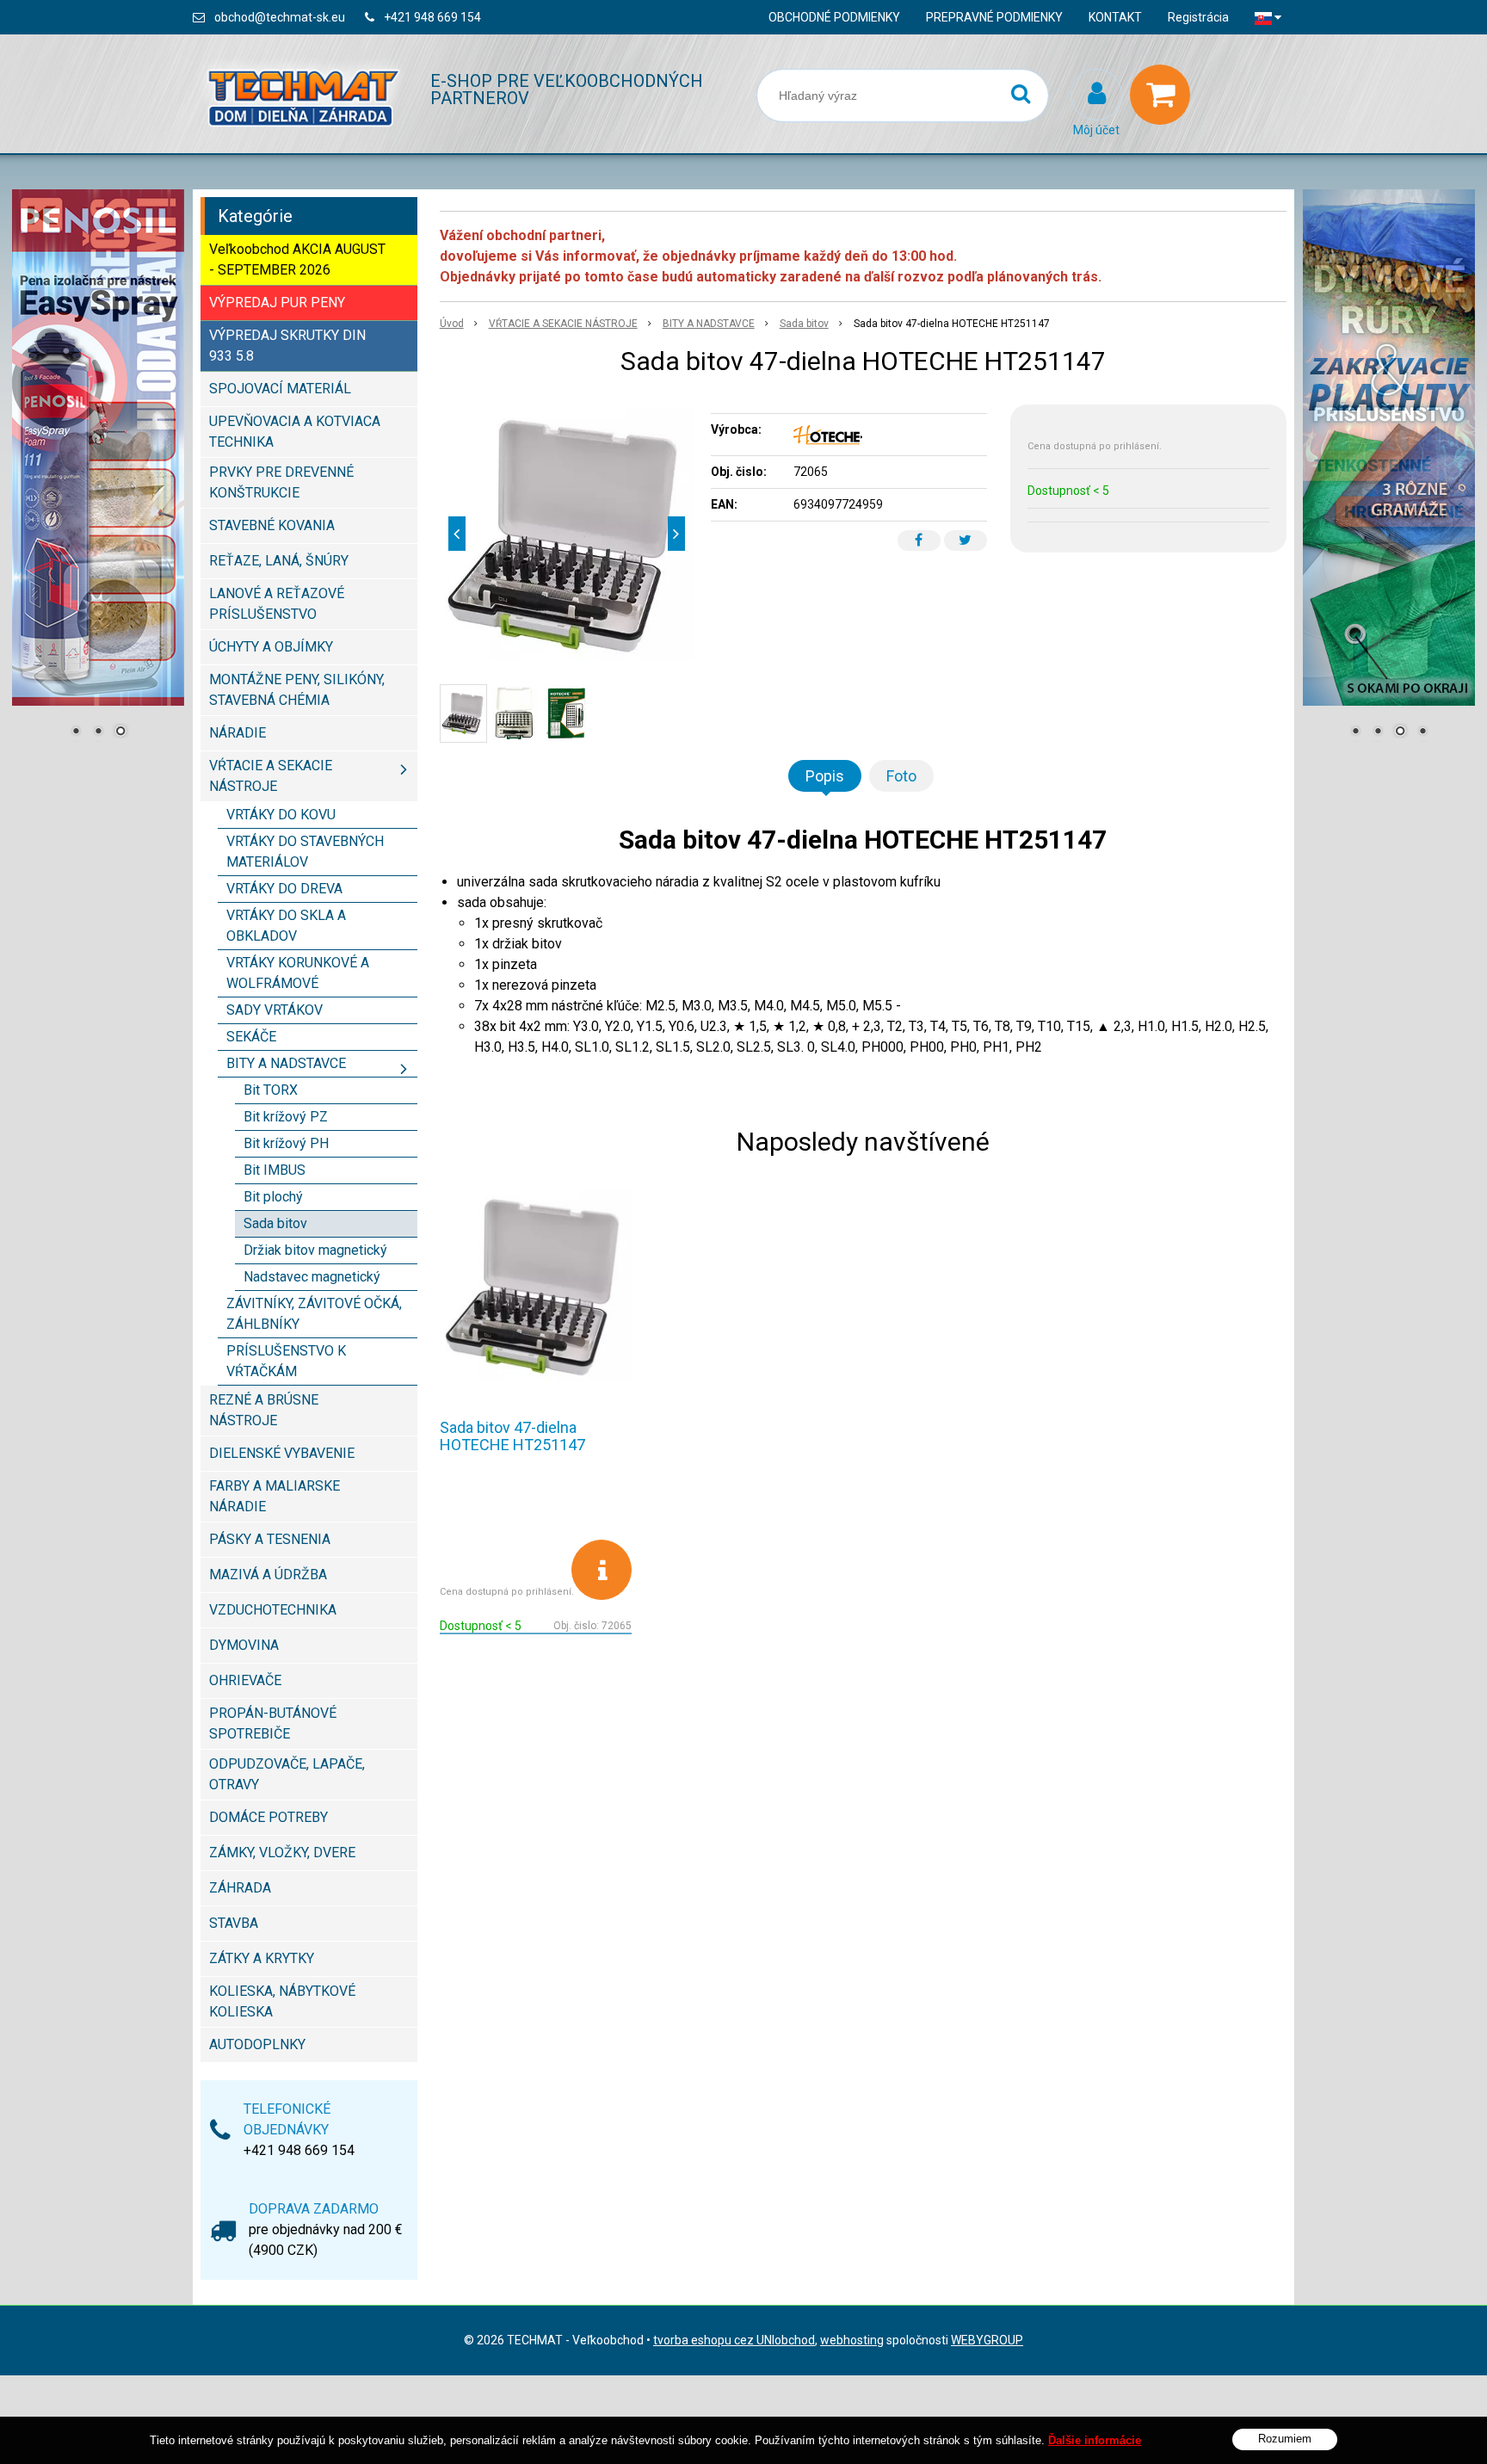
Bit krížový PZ (286, 1117)
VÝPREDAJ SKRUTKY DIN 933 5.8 (287, 346)
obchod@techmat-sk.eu (280, 17)
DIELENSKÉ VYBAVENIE (282, 1453)
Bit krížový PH (286, 1143)
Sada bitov (804, 324)
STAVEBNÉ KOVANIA (272, 525)
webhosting (852, 2340)
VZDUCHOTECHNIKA (273, 1610)
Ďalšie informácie (1095, 2440)
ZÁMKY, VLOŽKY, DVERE (282, 1853)
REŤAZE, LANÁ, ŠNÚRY (279, 561)
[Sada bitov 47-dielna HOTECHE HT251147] (567, 534)
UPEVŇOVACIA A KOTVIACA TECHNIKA (295, 432)
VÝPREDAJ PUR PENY (277, 303)
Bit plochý (273, 1197)
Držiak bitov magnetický (315, 1250)
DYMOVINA (244, 1645)
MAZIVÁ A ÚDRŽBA (268, 1575)
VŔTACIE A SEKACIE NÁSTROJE (563, 324)
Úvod (452, 324)
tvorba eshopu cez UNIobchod (734, 2340)
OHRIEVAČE (245, 1680)
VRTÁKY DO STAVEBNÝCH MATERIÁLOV (305, 852)
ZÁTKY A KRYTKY (262, 1958)
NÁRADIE (238, 733)
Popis (825, 776)
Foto (901, 776)
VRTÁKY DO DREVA (284, 889)
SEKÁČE (251, 1037)
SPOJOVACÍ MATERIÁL (280, 389)
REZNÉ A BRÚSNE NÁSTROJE (264, 1410)
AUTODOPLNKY (257, 2044)
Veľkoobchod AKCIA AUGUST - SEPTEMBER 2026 (297, 259)
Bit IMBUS (275, 1170)
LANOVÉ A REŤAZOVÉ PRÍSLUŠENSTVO (277, 604)
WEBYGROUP (987, 2340)
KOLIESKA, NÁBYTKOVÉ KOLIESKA (282, 2001)
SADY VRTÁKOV (275, 1010)
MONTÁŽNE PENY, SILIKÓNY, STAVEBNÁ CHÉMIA (297, 690)
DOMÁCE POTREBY (268, 1817)
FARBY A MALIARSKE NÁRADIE (275, 1496)
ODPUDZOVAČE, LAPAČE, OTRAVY (287, 1774)
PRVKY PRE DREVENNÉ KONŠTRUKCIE (281, 482)
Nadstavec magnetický (312, 1277)
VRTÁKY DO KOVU (281, 815)
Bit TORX (271, 1090)
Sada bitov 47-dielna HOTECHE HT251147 (512, 1436)
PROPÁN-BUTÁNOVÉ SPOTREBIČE (273, 1723)
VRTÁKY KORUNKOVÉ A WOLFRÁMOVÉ (298, 973)
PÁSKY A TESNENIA (270, 1539)
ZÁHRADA (240, 1888)
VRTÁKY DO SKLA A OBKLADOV (286, 926)
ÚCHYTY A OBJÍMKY (271, 647)
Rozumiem (1285, 2439)
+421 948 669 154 (432, 17)
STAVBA (234, 1923)
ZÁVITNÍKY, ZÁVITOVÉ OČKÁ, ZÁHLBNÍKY (314, 1314)
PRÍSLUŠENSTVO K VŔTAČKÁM (286, 1361)
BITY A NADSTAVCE (709, 324)
